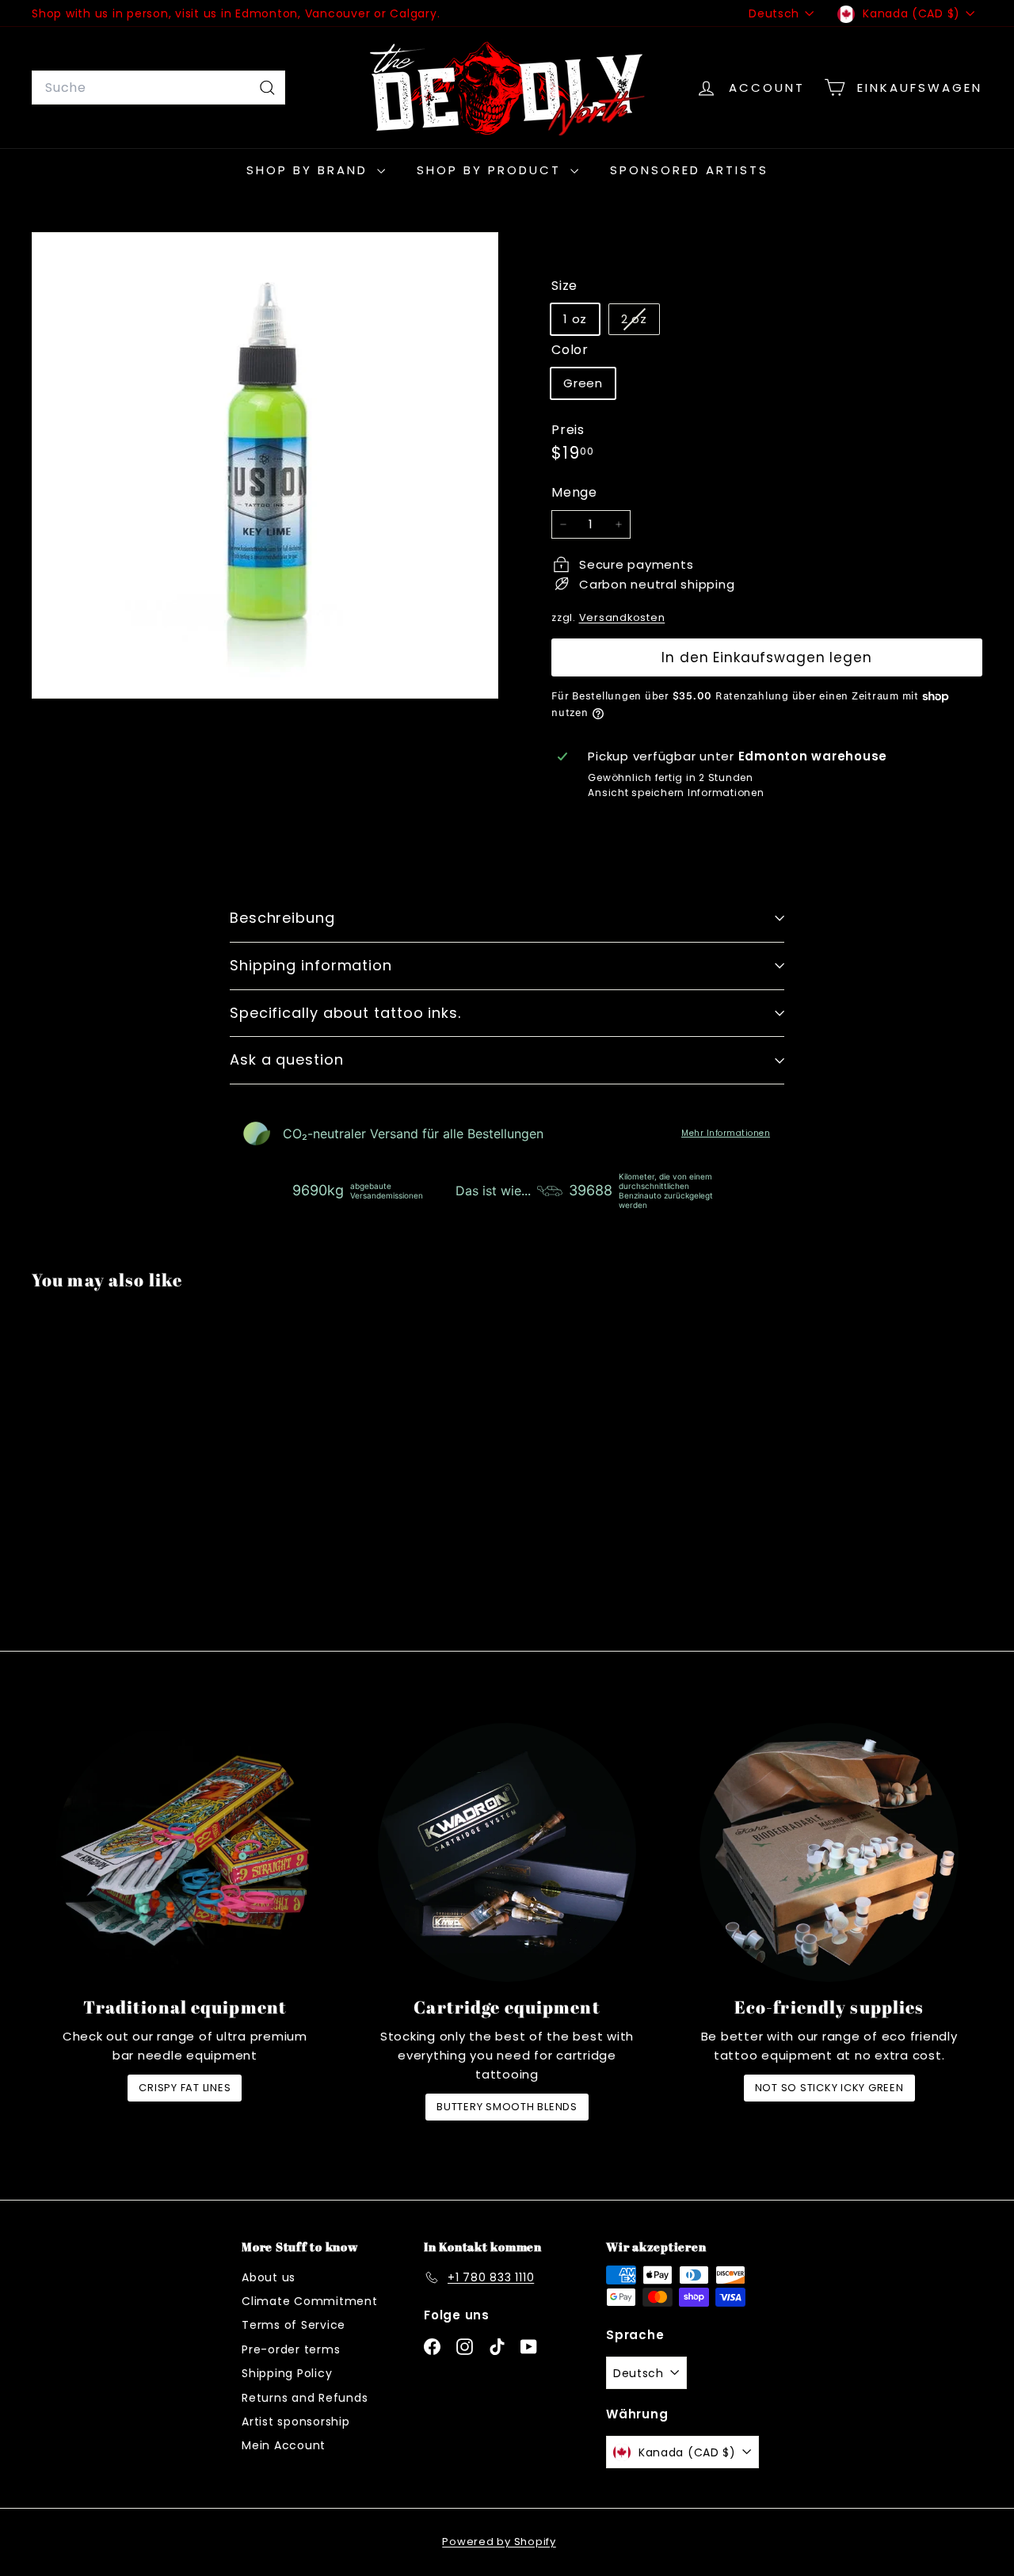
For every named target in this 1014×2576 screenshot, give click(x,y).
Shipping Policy (287, 2373)
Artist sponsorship (296, 2422)
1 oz (575, 319)
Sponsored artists (689, 170)
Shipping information (311, 965)
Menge (574, 492)
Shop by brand (310, 170)
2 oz (640, 322)
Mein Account (284, 2445)
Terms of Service (294, 2325)
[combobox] (158, 88)
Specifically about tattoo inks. (345, 1013)
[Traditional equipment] (185, 1852)
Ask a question (287, 1059)
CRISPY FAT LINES (185, 2088)
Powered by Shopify (499, 2542)
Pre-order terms (291, 2349)
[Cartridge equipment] (507, 1852)
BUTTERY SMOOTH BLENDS (507, 2107)
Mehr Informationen (726, 1134)
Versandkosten (622, 617)
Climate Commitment (310, 2301)
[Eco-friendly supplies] (829, 1852)
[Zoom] (265, 465)
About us (269, 2277)
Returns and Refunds (305, 2398)
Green (583, 383)
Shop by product (492, 170)
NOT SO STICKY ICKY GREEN (829, 2088)
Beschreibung (282, 918)
